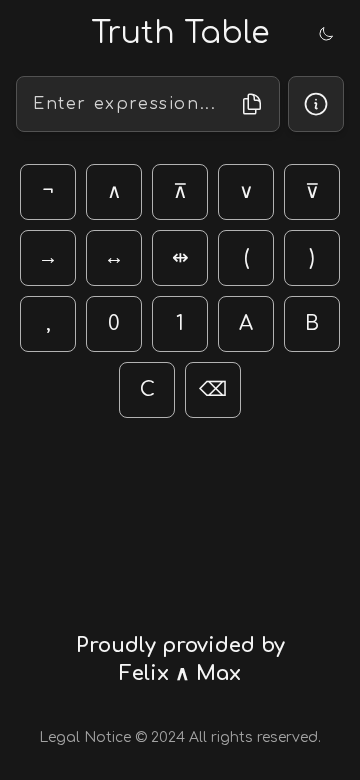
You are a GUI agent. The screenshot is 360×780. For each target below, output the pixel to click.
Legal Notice (85, 737)
